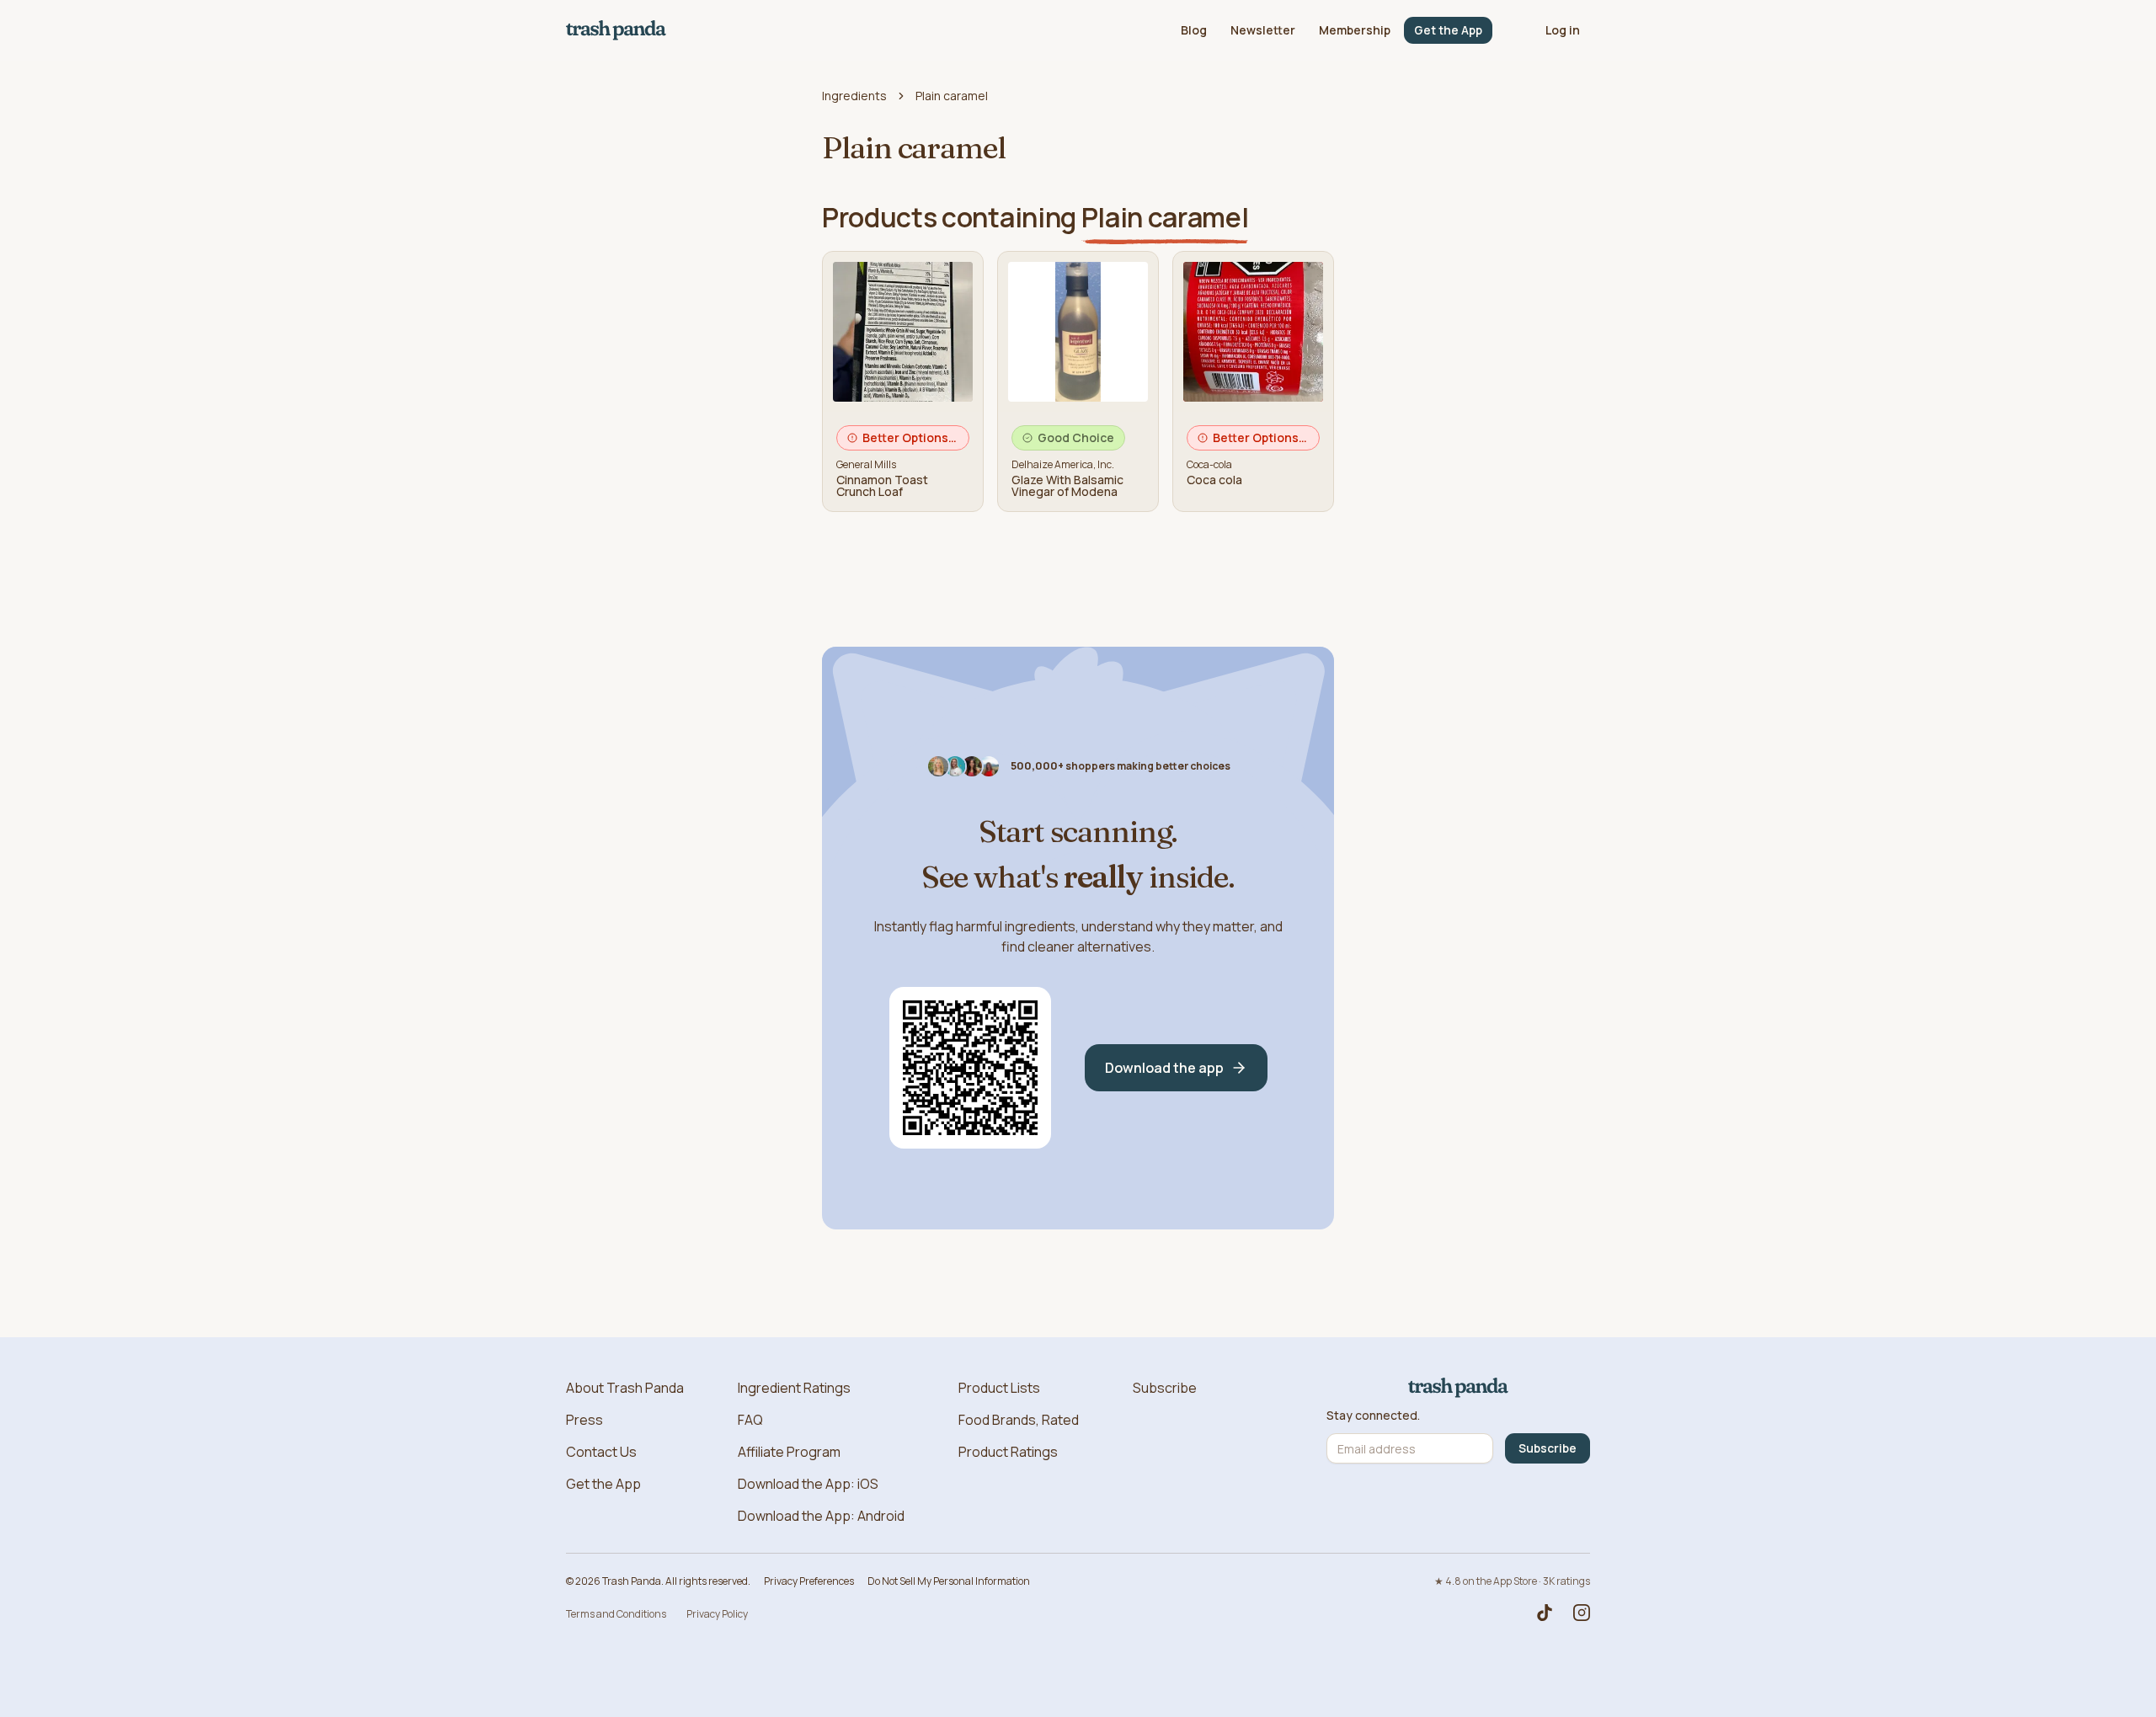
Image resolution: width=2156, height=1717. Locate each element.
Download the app (1164, 1068)
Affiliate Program (789, 1452)
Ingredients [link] (854, 96)
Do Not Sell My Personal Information (949, 1581)
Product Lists (999, 1388)
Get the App (1448, 30)
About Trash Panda (625, 1388)
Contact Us (601, 1452)
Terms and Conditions (616, 1614)
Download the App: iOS (808, 1484)
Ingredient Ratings (794, 1388)
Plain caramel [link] (952, 96)
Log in (1563, 30)
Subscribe (1165, 1388)
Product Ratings (1008, 1452)
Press (584, 1420)
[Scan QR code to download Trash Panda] (970, 1068)
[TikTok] (1545, 1613)
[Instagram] (1582, 1613)
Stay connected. (1373, 1416)
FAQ (750, 1420)
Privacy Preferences (809, 1581)
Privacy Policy (717, 1614)
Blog (1194, 30)
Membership (1355, 30)
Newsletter (1263, 30)
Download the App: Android (821, 1516)
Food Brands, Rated (1019, 1420)
